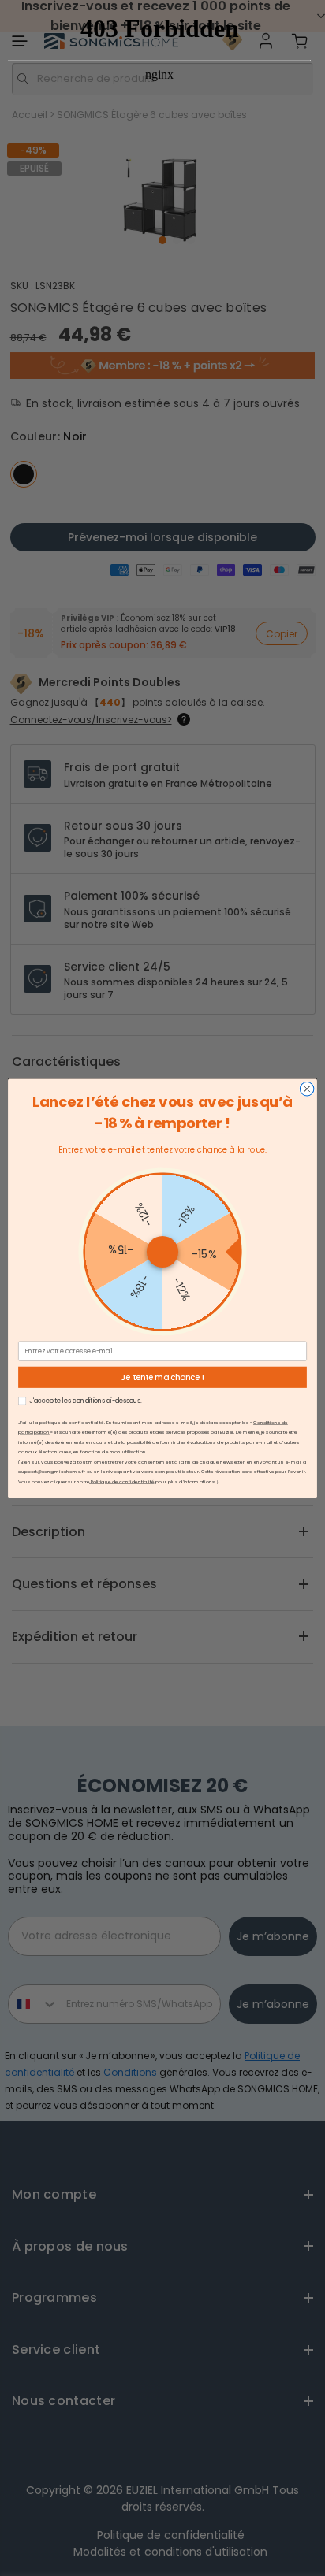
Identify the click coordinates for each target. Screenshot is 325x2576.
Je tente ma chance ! (162, 1377)
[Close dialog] (307, 1089)
